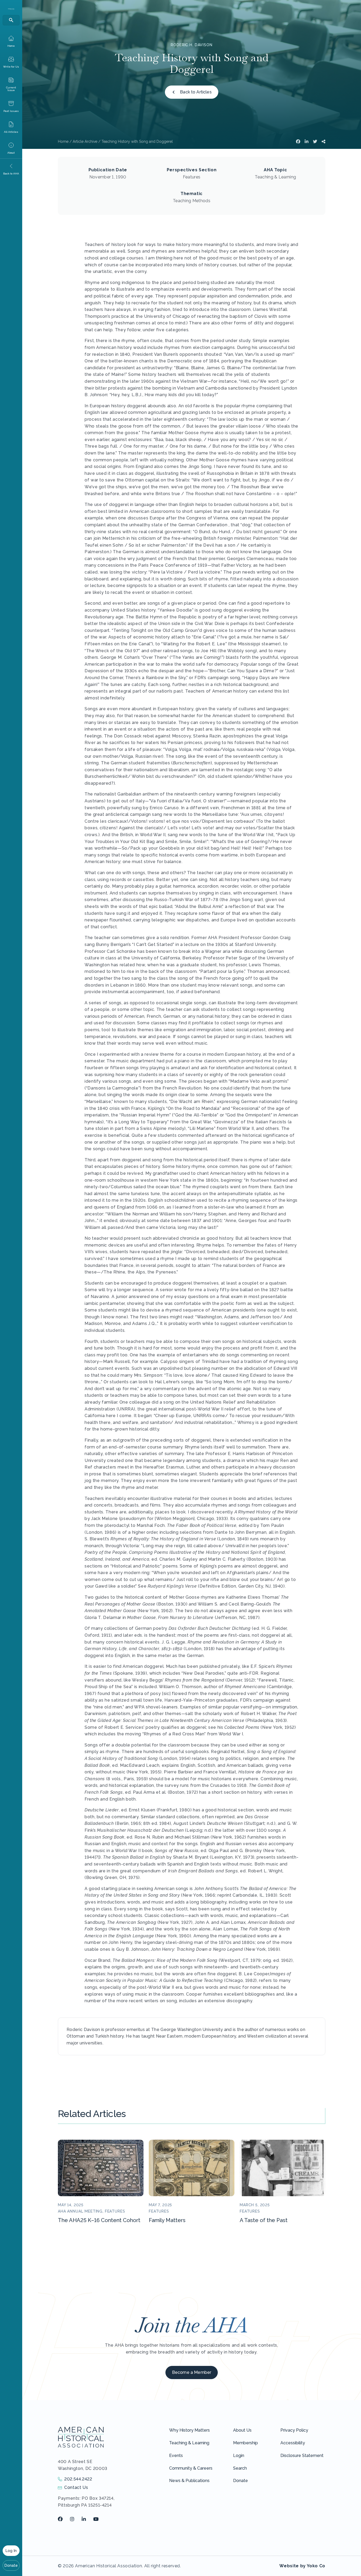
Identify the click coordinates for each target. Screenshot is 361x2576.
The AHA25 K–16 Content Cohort (99, 2220)
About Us (242, 2430)
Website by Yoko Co (302, 2566)
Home (63, 141)
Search (240, 2468)
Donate (11, 2565)
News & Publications (189, 2481)
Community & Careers (191, 2468)
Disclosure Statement (302, 2456)
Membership (246, 2443)
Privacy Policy (294, 2430)
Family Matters (167, 2220)
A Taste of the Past (264, 2220)
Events (176, 2456)
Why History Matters (189, 2430)
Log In (11, 2551)
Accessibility (293, 2443)
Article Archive (85, 141)
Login (239, 2456)
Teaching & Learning (189, 2443)
